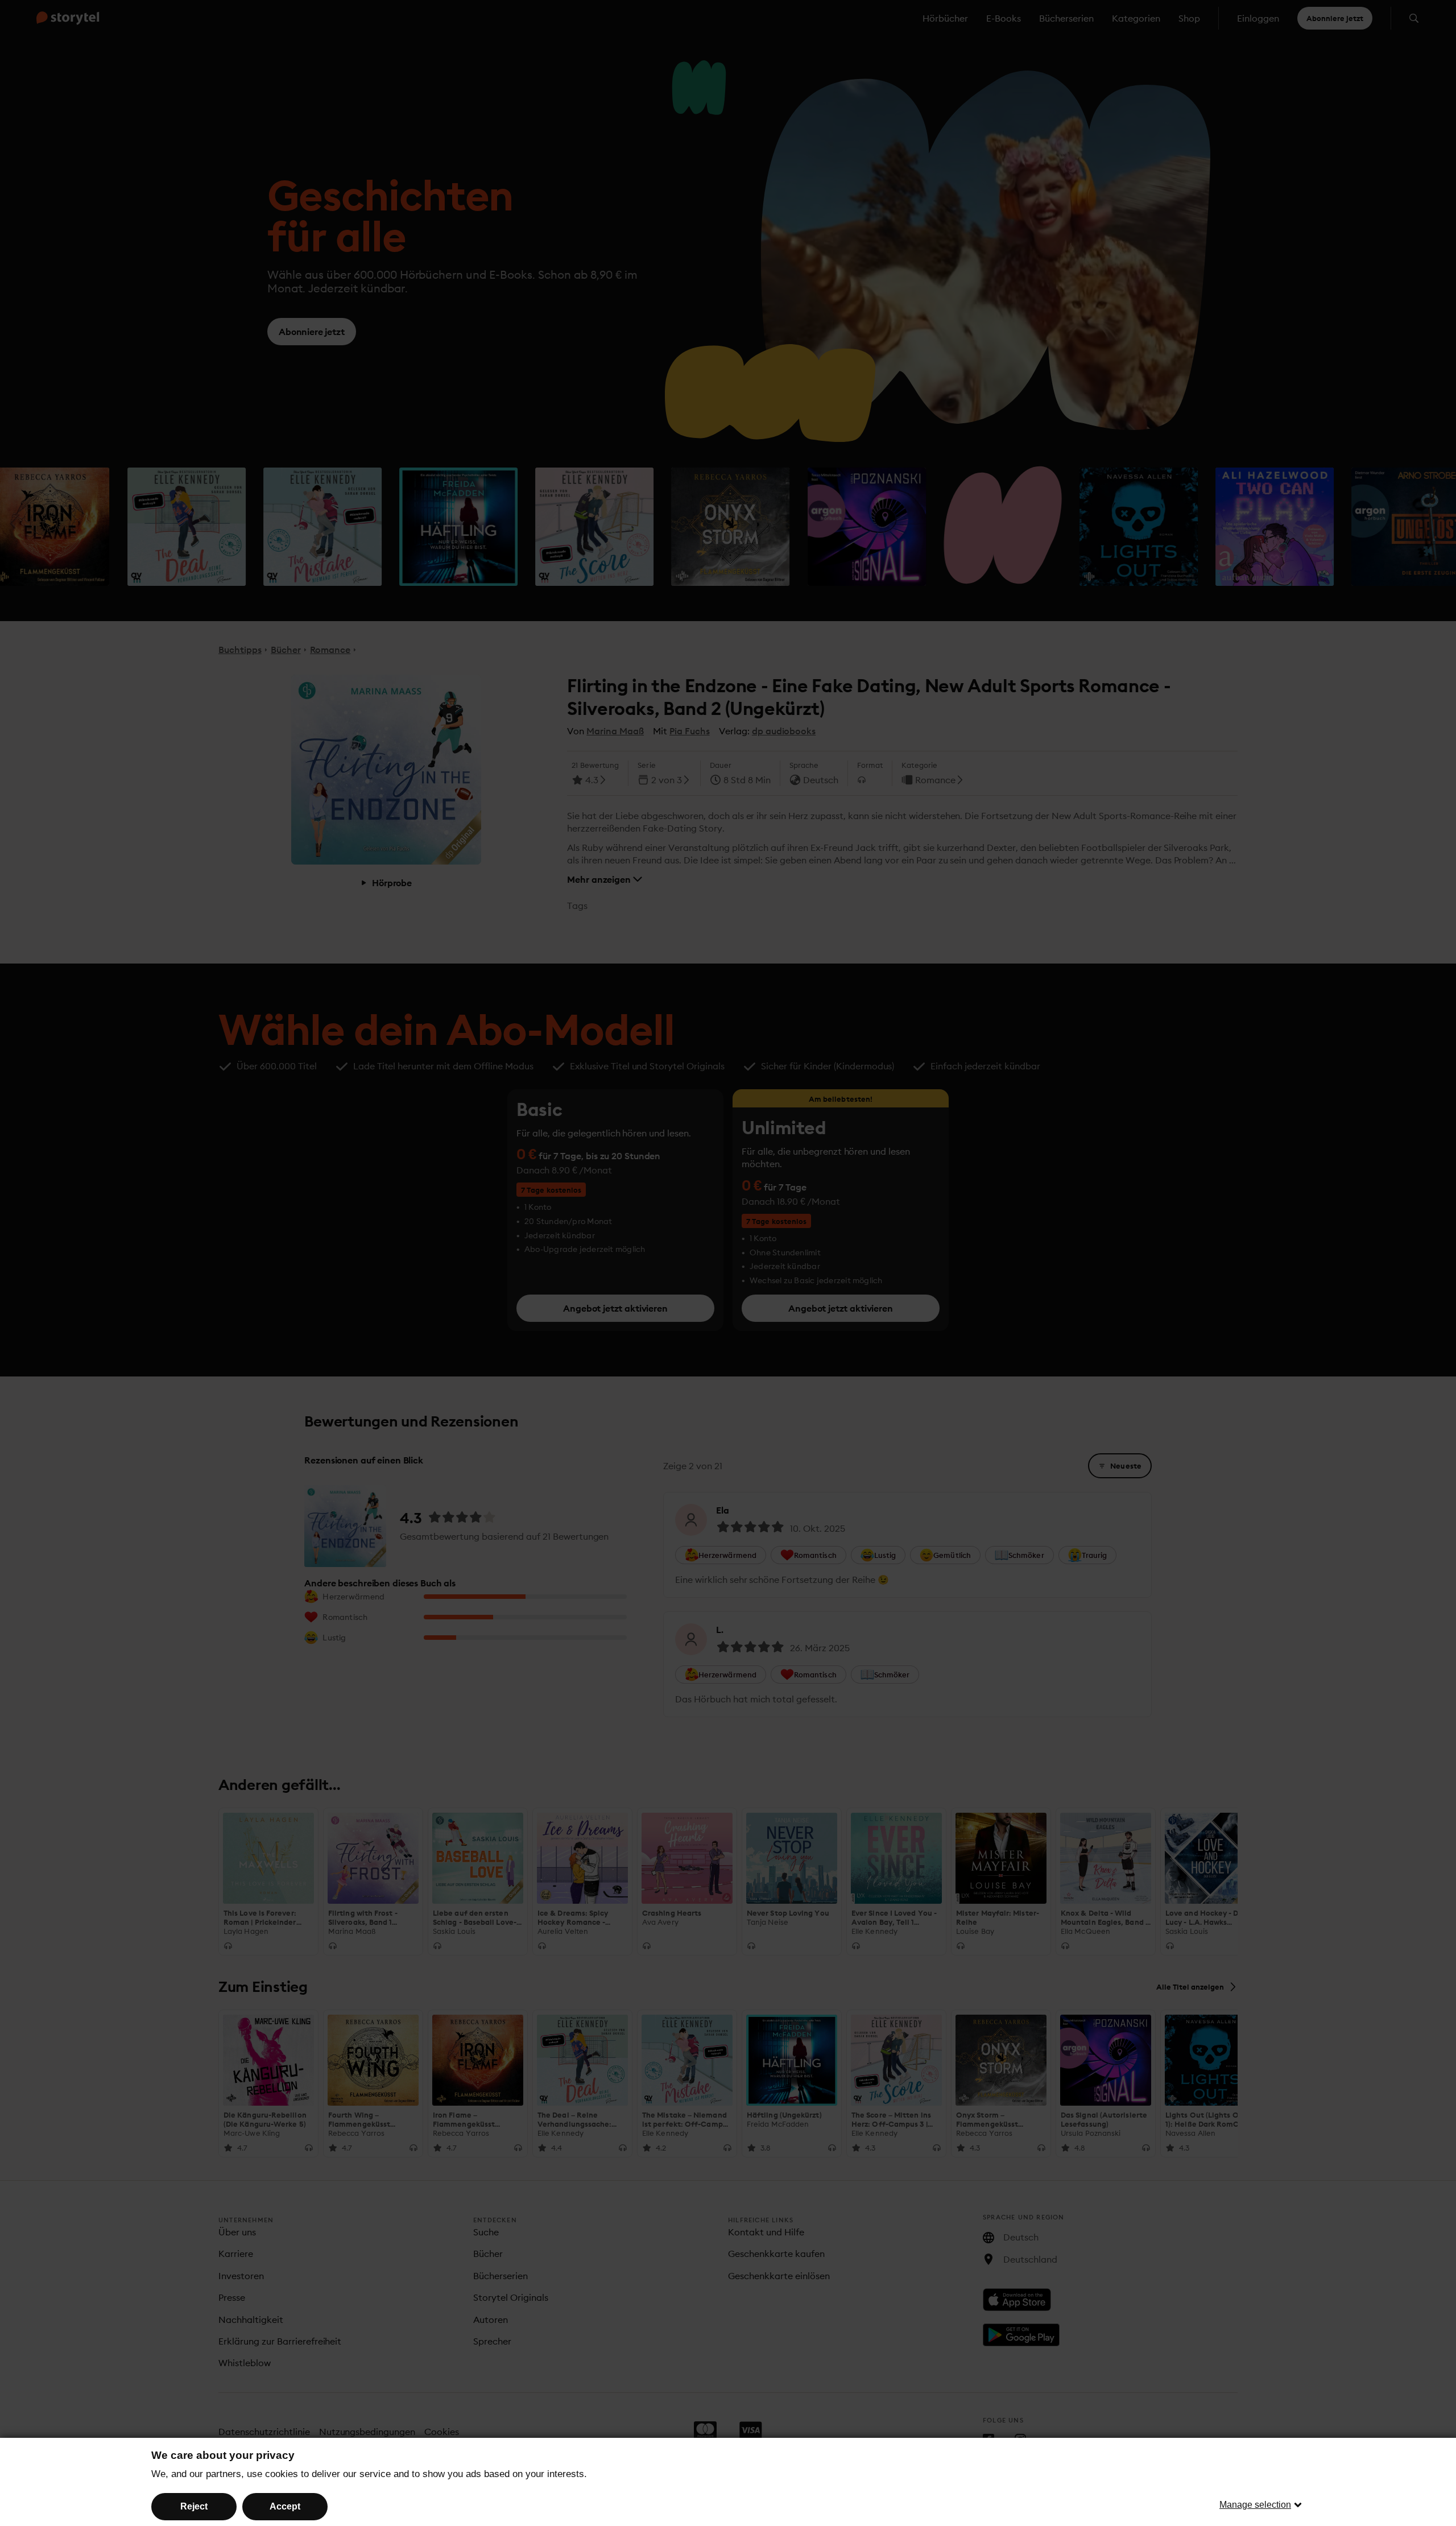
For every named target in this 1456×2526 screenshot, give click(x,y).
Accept (285, 2506)
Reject (194, 2506)
